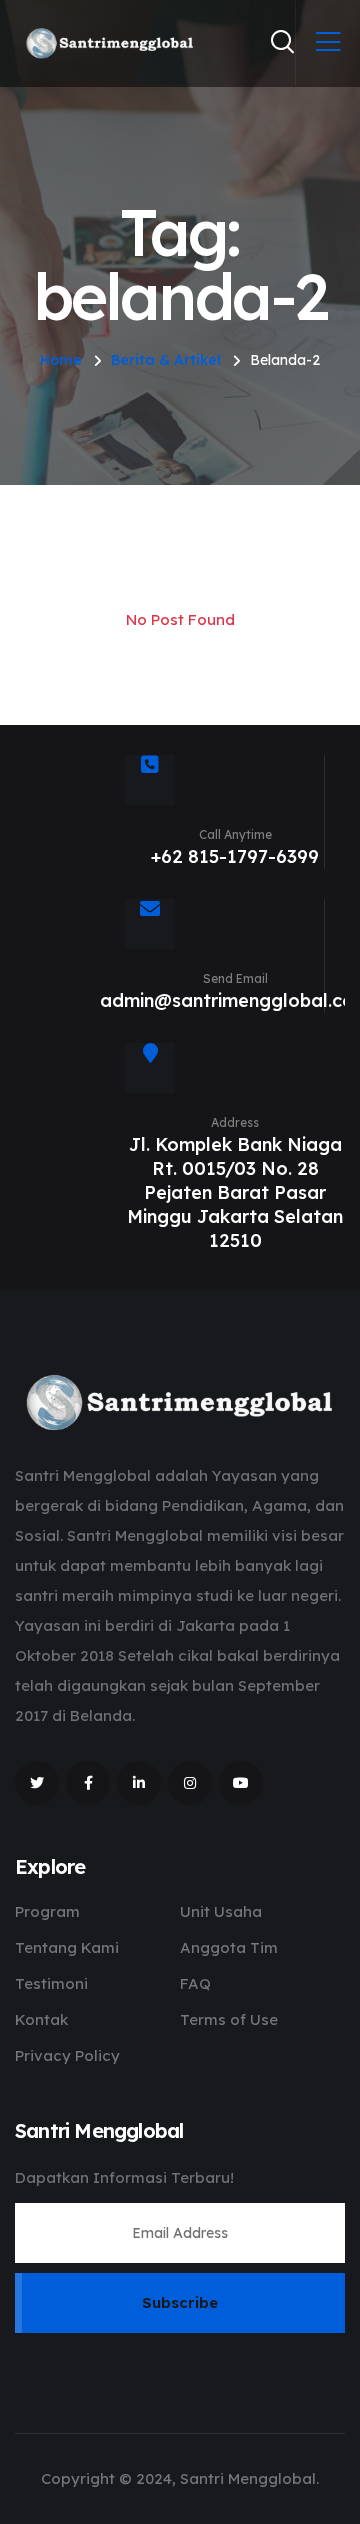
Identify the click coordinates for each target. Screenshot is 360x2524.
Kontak (41, 2019)
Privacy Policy (67, 2055)
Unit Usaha (221, 1911)
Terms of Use (229, 2019)
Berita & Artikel (166, 360)
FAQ (195, 1983)
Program (47, 1911)
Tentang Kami (67, 1947)
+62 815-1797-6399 (235, 856)
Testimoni (51, 1983)
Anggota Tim (229, 1947)
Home (61, 360)
